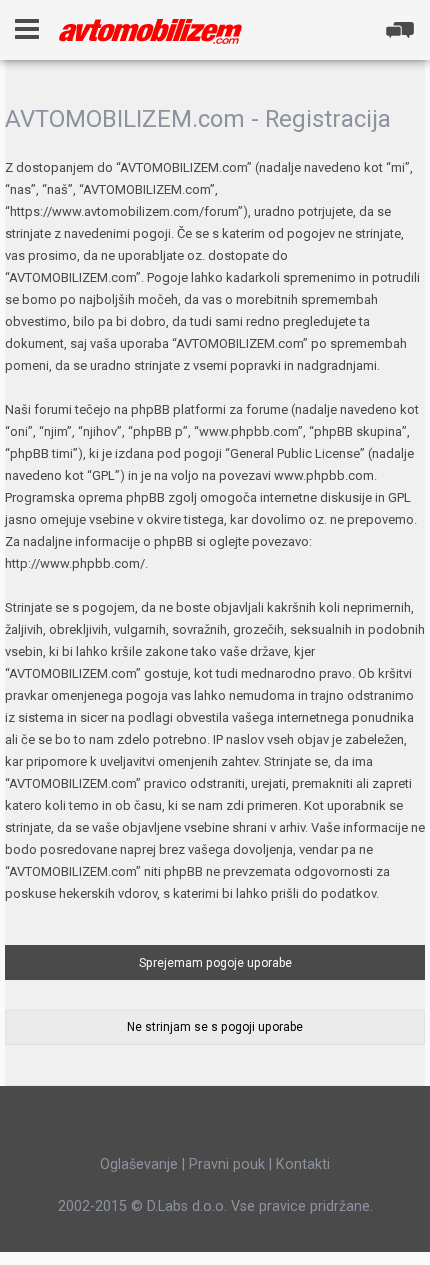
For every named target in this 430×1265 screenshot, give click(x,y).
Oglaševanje (139, 1164)
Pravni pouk (227, 1164)
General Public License (295, 453)
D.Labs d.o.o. (187, 1206)
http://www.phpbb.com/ (75, 563)
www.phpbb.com (324, 475)
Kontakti (303, 1164)
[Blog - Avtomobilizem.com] (150, 31)
